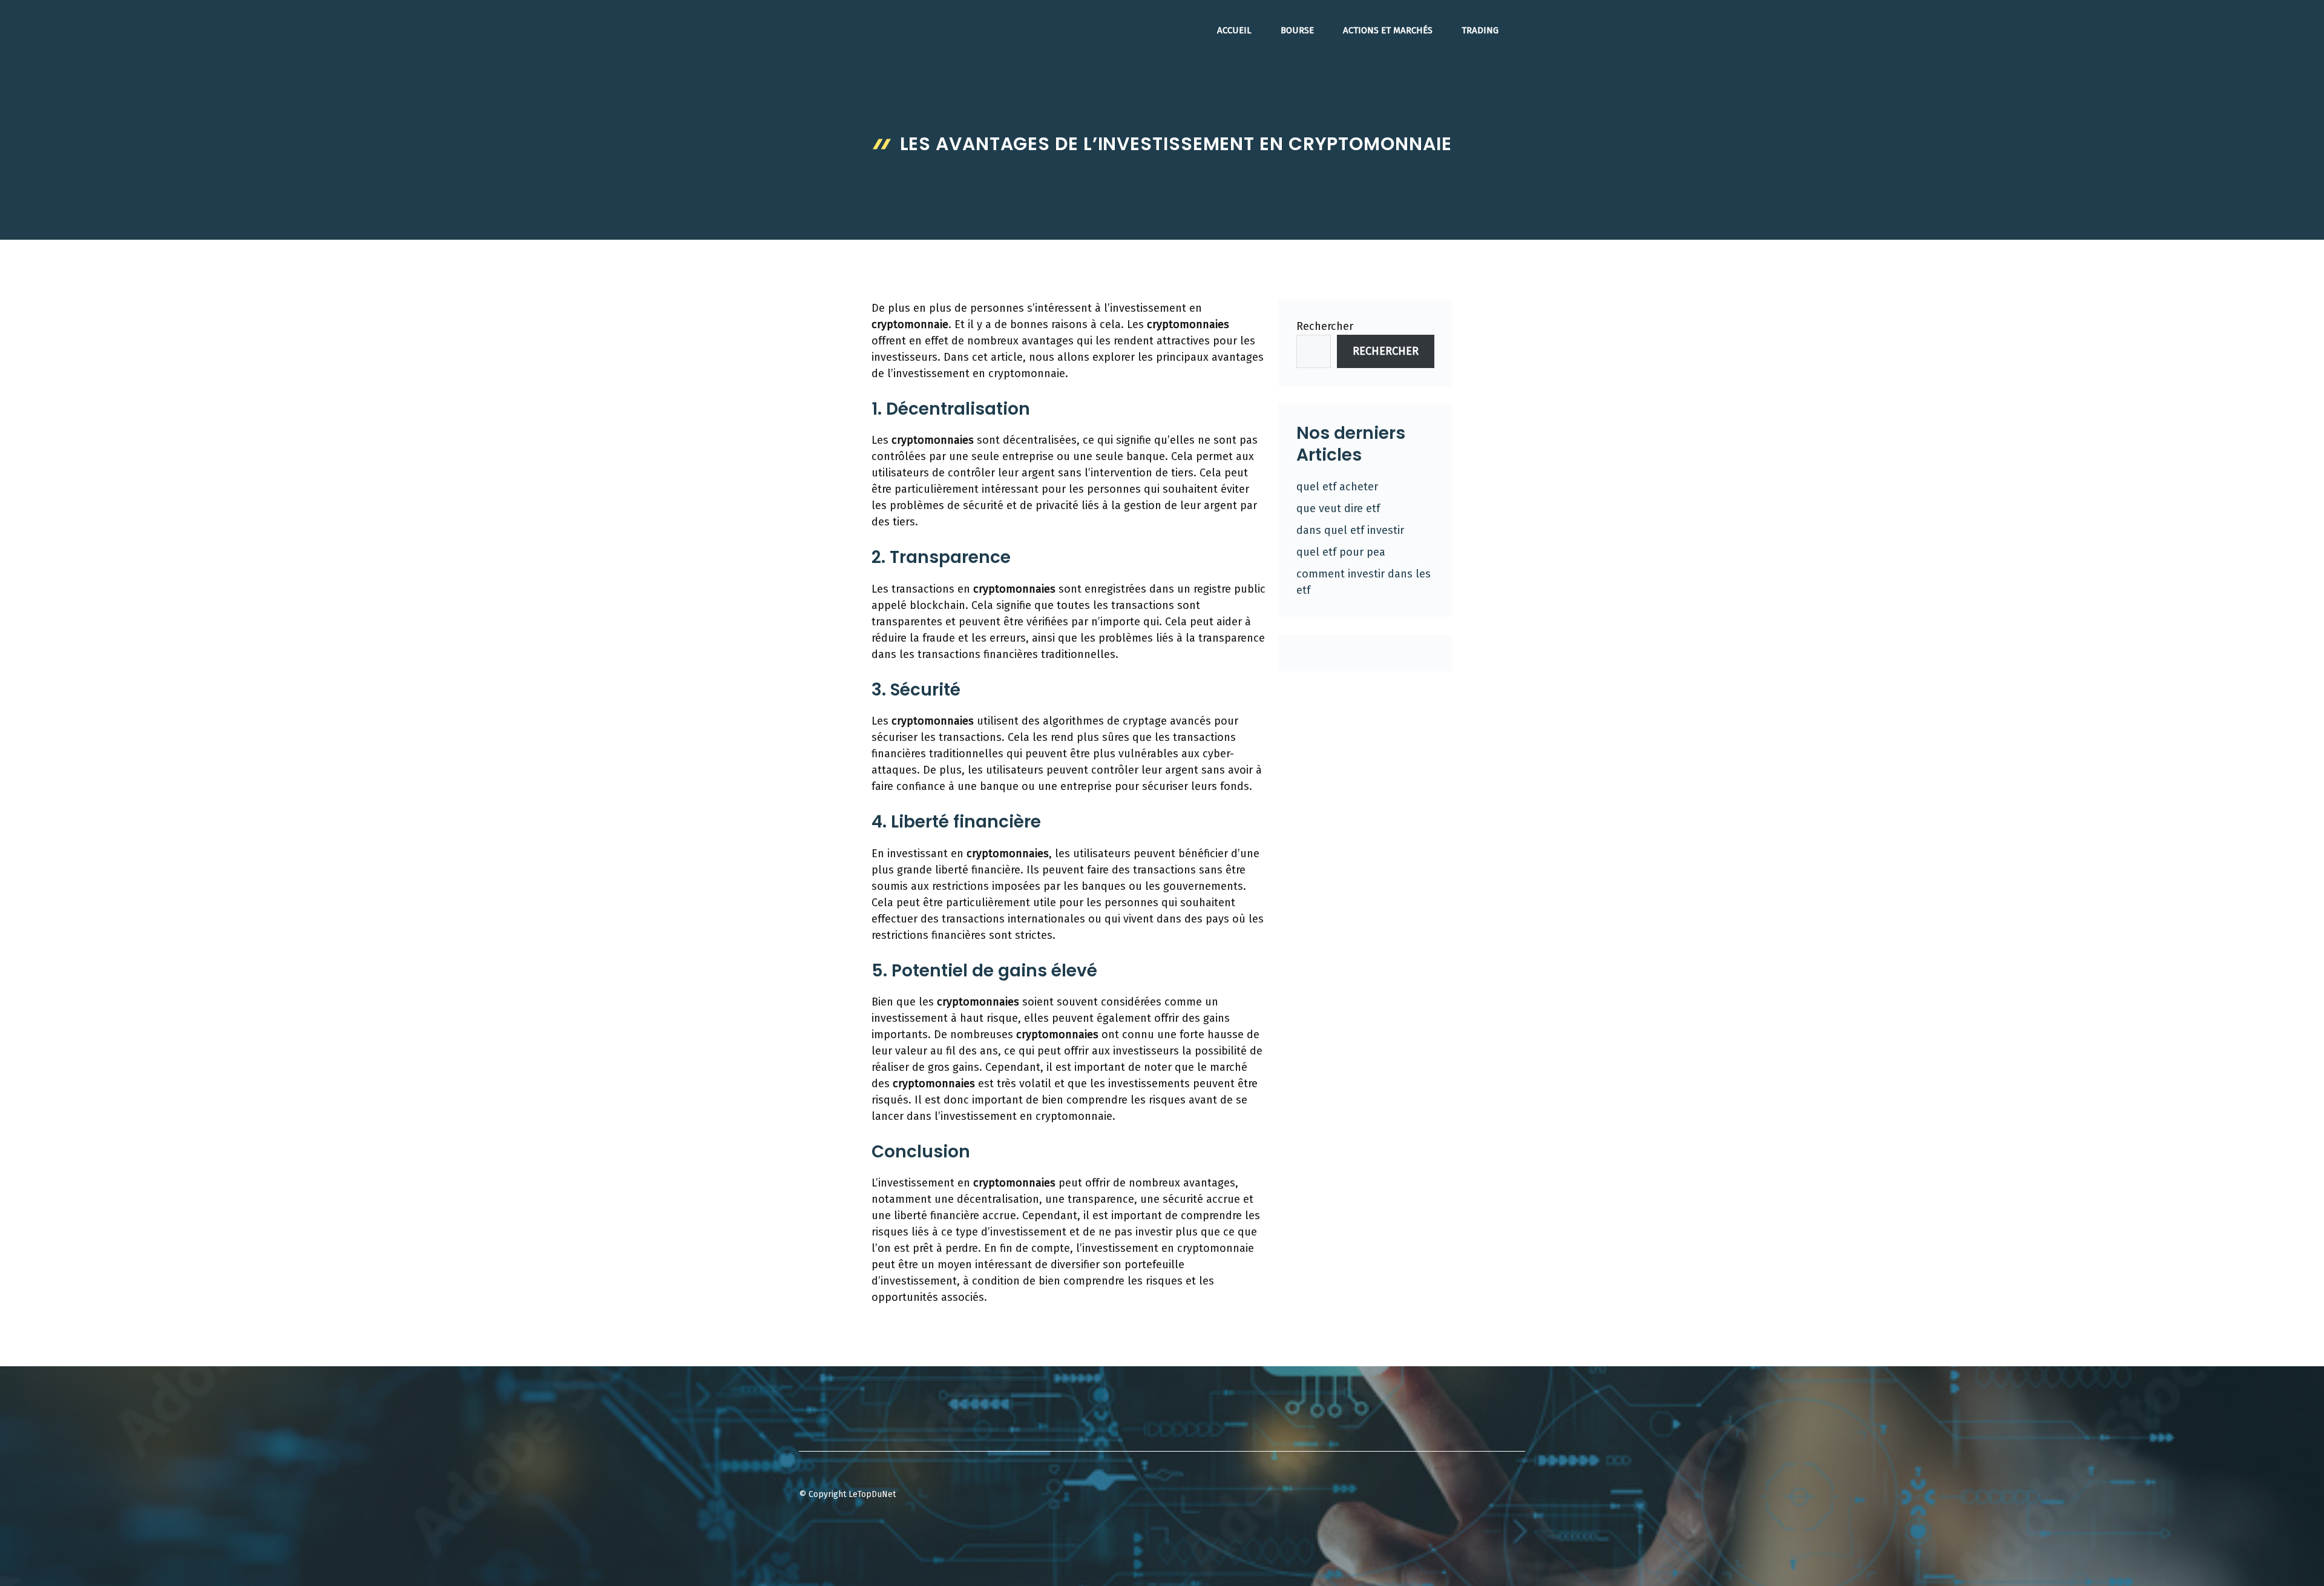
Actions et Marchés (1388, 30)
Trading (1480, 30)
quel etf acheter (1337, 487)
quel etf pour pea (1341, 552)
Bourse (1297, 30)
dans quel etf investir (1350, 530)
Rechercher (1325, 326)
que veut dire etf (1338, 508)
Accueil (1234, 30)
